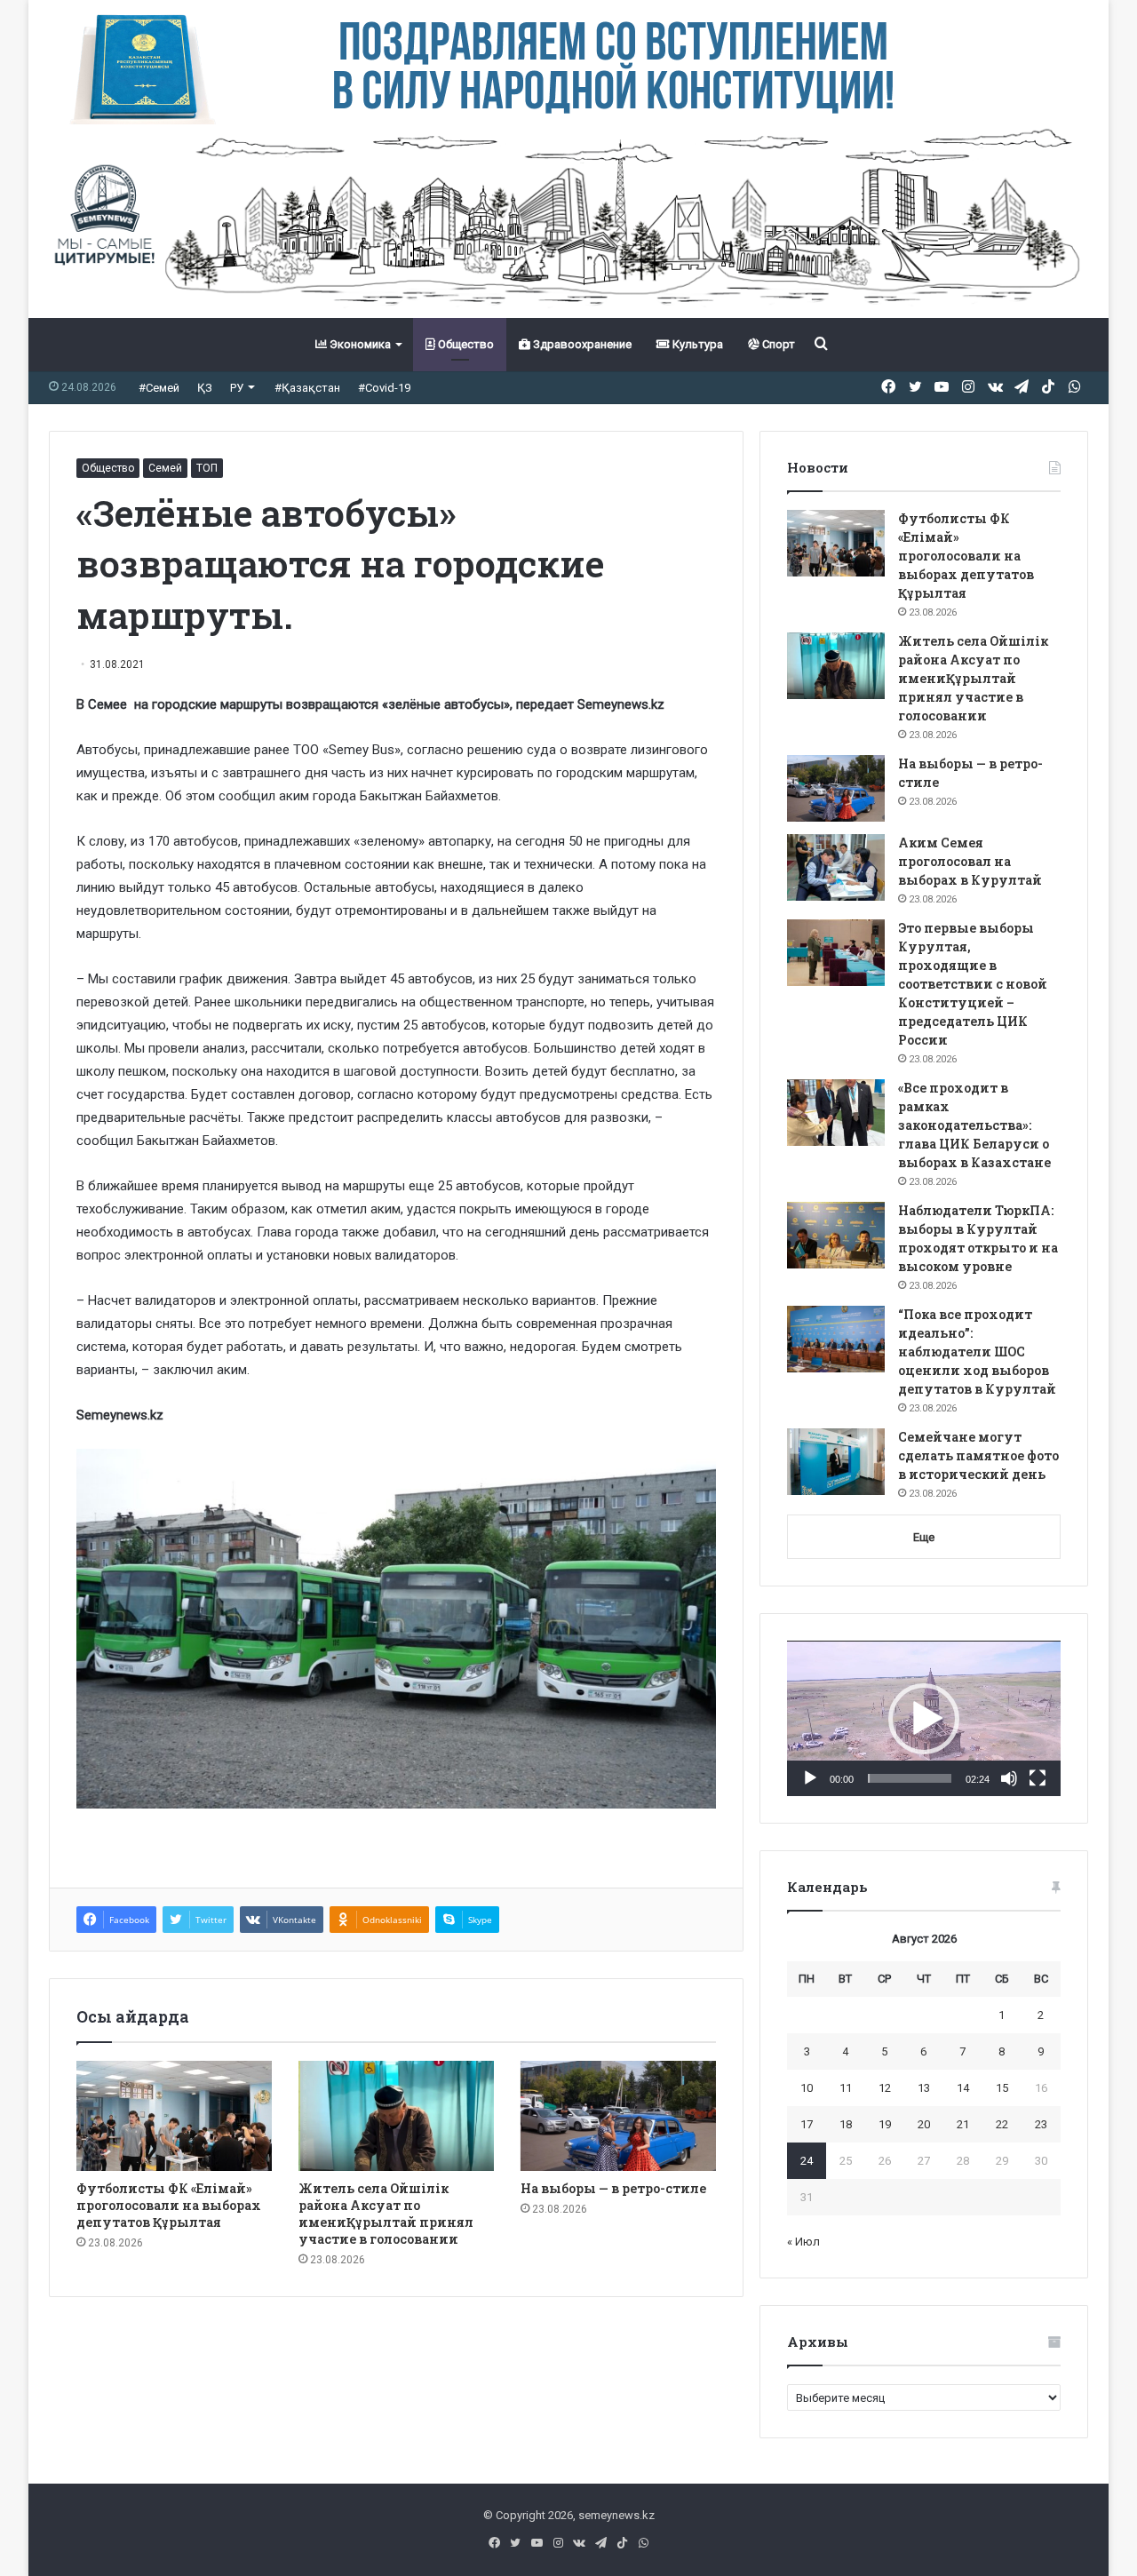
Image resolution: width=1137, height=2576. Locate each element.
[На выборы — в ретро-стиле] (618, 2116)
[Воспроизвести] (810, 1778)
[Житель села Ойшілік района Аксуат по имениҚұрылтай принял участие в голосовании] (396, 2116)
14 (963, 2088)
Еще (924, 1537)
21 (963, 2124)
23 (1041, 2124)
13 (924, 2088)
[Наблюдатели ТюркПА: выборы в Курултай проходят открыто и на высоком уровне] (836, 1235)
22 (1002, 2124)
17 (807, 2124)
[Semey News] (568, 221)
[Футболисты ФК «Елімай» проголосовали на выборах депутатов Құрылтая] (174, 2116)
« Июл (803, 2242)
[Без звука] (1009, 1778)
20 (924, 2124)
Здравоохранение (581, 344)
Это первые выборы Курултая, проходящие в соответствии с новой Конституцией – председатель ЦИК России (973, 984)
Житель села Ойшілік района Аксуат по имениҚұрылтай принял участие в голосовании (386, 2214)
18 (846, 2124)
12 (885, 2088)
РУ (237, 388)
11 (846, 2088)
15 (1002, 2088)
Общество (465, 344)
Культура (696, 344)
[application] (924, 1719)
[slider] (910, 1778)
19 (885, 2124)
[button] (924, 1719)
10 (807, 2088)
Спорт (777, 344)
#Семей (159, 388)
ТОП (207, 468)
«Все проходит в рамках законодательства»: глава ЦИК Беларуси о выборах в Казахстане (974, 1125)
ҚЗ (205, 388)
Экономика (359, 344)
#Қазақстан (307, 388)
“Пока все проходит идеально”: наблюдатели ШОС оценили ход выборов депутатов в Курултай (977, 1352)
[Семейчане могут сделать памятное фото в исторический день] (836, 1462)
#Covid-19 (384, 388)
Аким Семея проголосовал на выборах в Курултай (970, 861)
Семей (165, 468)
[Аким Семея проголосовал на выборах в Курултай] (836, 867)
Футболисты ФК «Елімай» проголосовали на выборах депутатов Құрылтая (169, 2205)
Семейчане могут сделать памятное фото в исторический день (978, 1455)
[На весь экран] (1038, 1778)
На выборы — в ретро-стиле (613, 2188)
